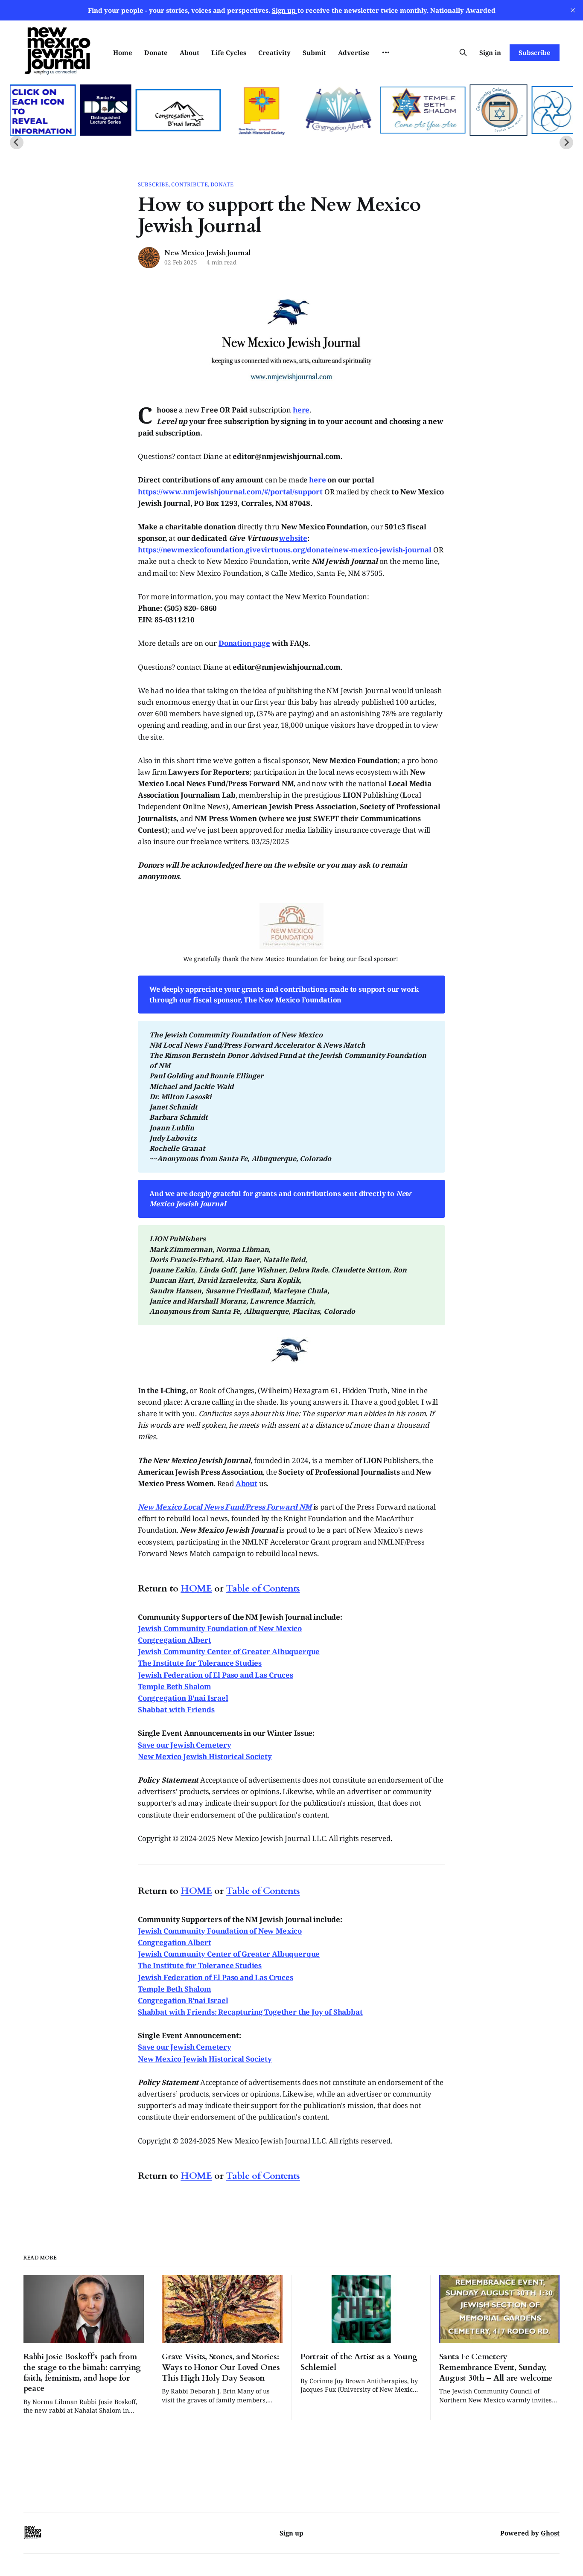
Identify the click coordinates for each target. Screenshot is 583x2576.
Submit (314, 52)
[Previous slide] (17, 142)
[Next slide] (566, 142)
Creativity (274, 52)
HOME (196, 1589)
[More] (386, 52)
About (189, 52)
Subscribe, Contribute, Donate (186, 184)
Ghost (550, 2533)
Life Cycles (229, 52)
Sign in (490, 52)
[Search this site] (463, 52)
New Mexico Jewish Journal (208, 253)
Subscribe (535, 52)
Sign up (291, 2533)
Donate (156, 52)
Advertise (354, 52)
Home (123, 52)
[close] (573, 10)
